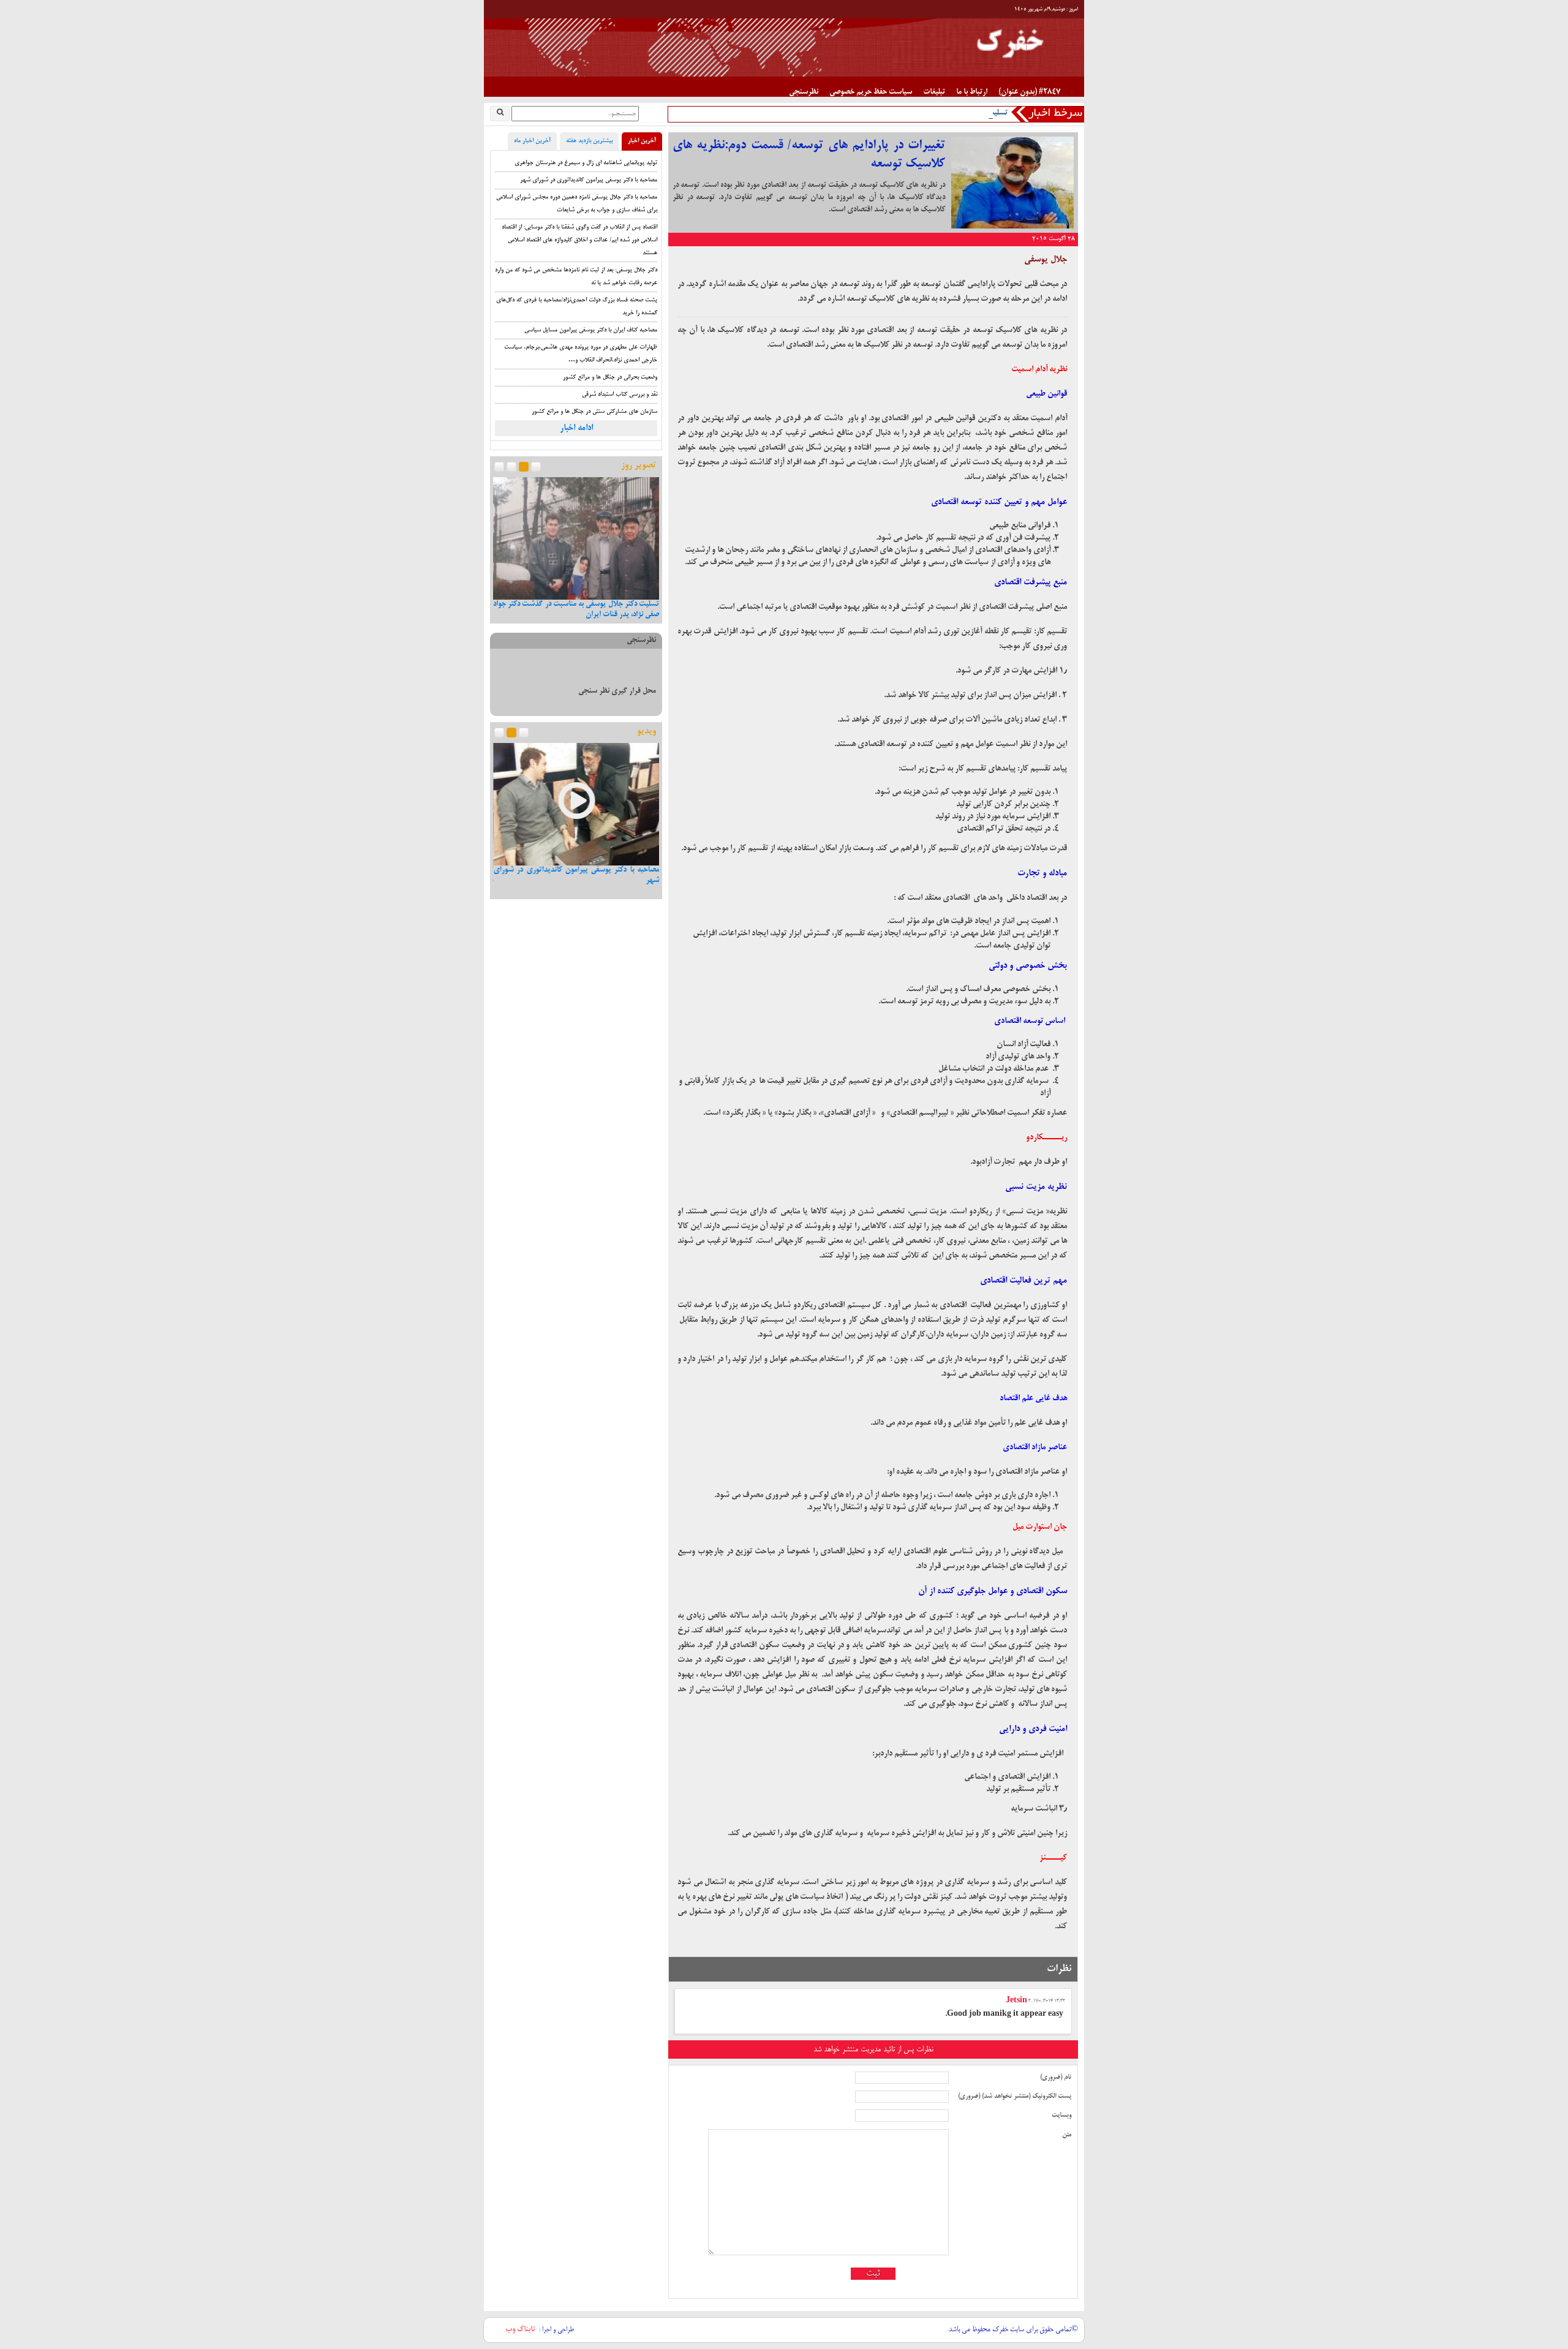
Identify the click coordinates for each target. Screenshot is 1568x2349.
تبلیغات (934, 92)
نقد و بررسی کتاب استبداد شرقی (620, 395)
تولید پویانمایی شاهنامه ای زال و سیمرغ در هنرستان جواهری (586, 163)
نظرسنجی (804, 92)
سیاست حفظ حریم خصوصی (871, 92)
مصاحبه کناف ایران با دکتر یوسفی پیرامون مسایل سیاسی (591, 330)
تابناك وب (520, 2330)
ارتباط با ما (972, 92)
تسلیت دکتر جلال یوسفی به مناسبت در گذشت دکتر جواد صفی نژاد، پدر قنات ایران (885, 113)
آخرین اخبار (642, 141)
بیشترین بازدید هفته (589, 141)
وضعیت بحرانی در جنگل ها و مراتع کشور (610, 378)
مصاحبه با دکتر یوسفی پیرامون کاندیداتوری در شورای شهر (589, 180)
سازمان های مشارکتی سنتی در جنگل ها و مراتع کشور (594, 412)
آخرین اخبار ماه (532, 141)
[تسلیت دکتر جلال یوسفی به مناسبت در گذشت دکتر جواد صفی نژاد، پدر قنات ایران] (576, 539)
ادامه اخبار (576, 428)
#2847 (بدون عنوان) (1029, 92)
